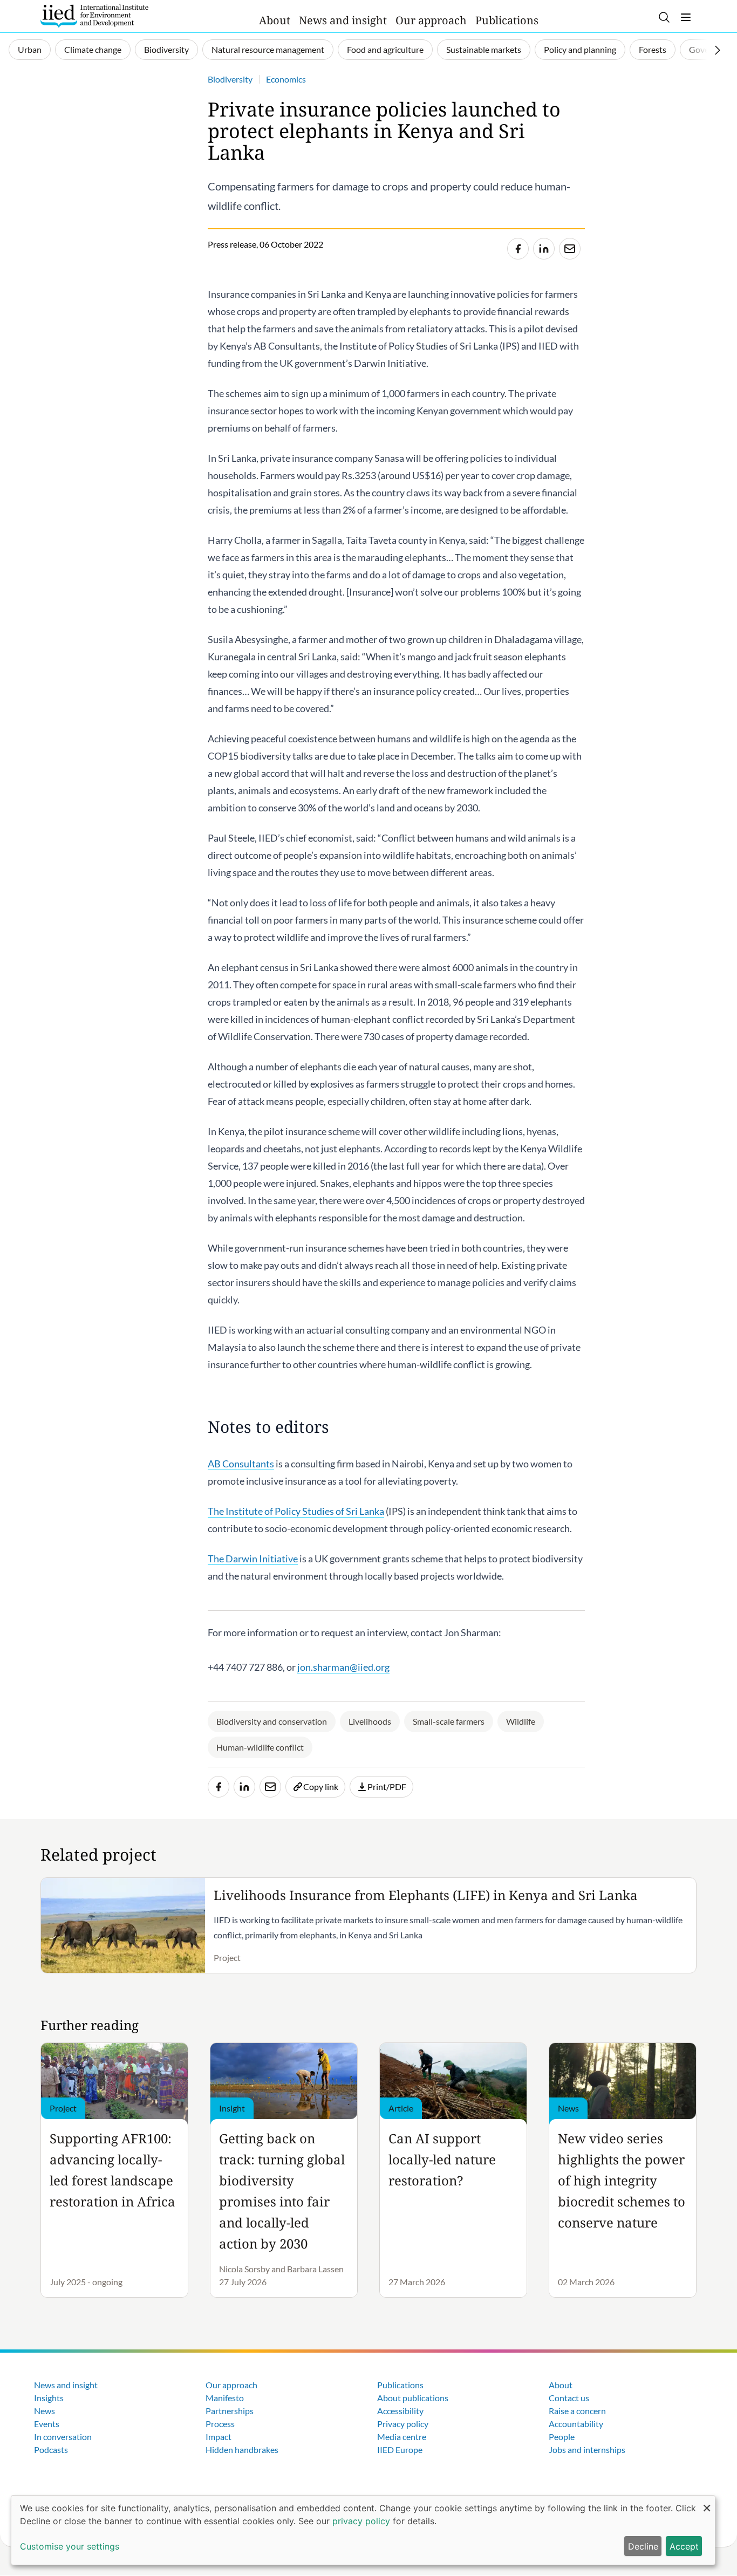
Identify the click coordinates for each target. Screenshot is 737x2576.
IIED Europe (400, 2449)
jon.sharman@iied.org (343, 1667)
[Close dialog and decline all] (707, 2502)
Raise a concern (577, 2411)
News (45, 2411)
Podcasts (51, 2449)
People (562, 2437)
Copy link (321, 1786)
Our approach (431, 20)
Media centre (402, 2437)
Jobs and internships (587, 2449)
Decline (643, 2546)
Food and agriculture (385, 49)
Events (47, 2424)
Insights (49, 2398)
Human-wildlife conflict (260, 1747)
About (275, 20)
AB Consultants (241, 1464)
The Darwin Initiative (253, 1559)
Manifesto (225, 2398)
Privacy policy (403, 2424)
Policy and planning (580, 49)
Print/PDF (387, 1786)
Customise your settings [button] (70, 2546)
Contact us (569, 2398)
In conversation (63, 2437)
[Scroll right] (718, 50)
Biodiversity (166, 49)
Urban (30, 49)
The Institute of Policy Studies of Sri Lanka (296, 1511)
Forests (653, 49)
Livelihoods (370, 1721)
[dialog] (363, 2530)
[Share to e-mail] (570, 249)
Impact (219, 2437)
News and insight (343, 20)
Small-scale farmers (449, 1721)
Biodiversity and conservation (272, 1721)
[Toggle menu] (686, 17)
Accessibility (400, 2411)
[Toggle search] (664, 17)
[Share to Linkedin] (544, 249)
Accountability (576, 2424)
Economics (286, 79)
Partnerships (230, 2411)
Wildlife (521, 1721)
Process (220, 2424)
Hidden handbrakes (242, 2449)
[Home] (94, 16)
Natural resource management (268, 49)
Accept (684, 2546)
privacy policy (361, 2521)
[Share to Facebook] (518, 249)
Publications (507, 20)
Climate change (93, 49)
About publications (413, 2398)
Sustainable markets (484, 49)
